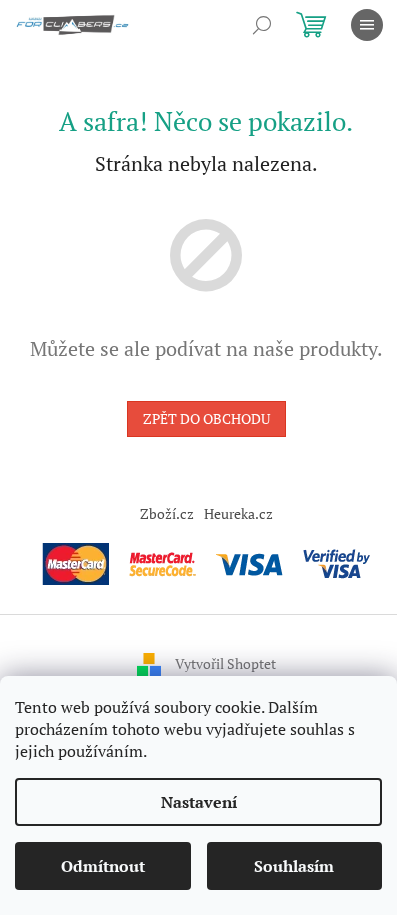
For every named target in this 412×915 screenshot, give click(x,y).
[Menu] (367, 25)
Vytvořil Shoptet (225, 663)
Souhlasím (294, 866)
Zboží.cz (167, 513)
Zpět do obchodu (206, 418)
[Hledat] (262, 25)
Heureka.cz (238, 513)
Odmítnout (103, 866)
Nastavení (199, 802)
